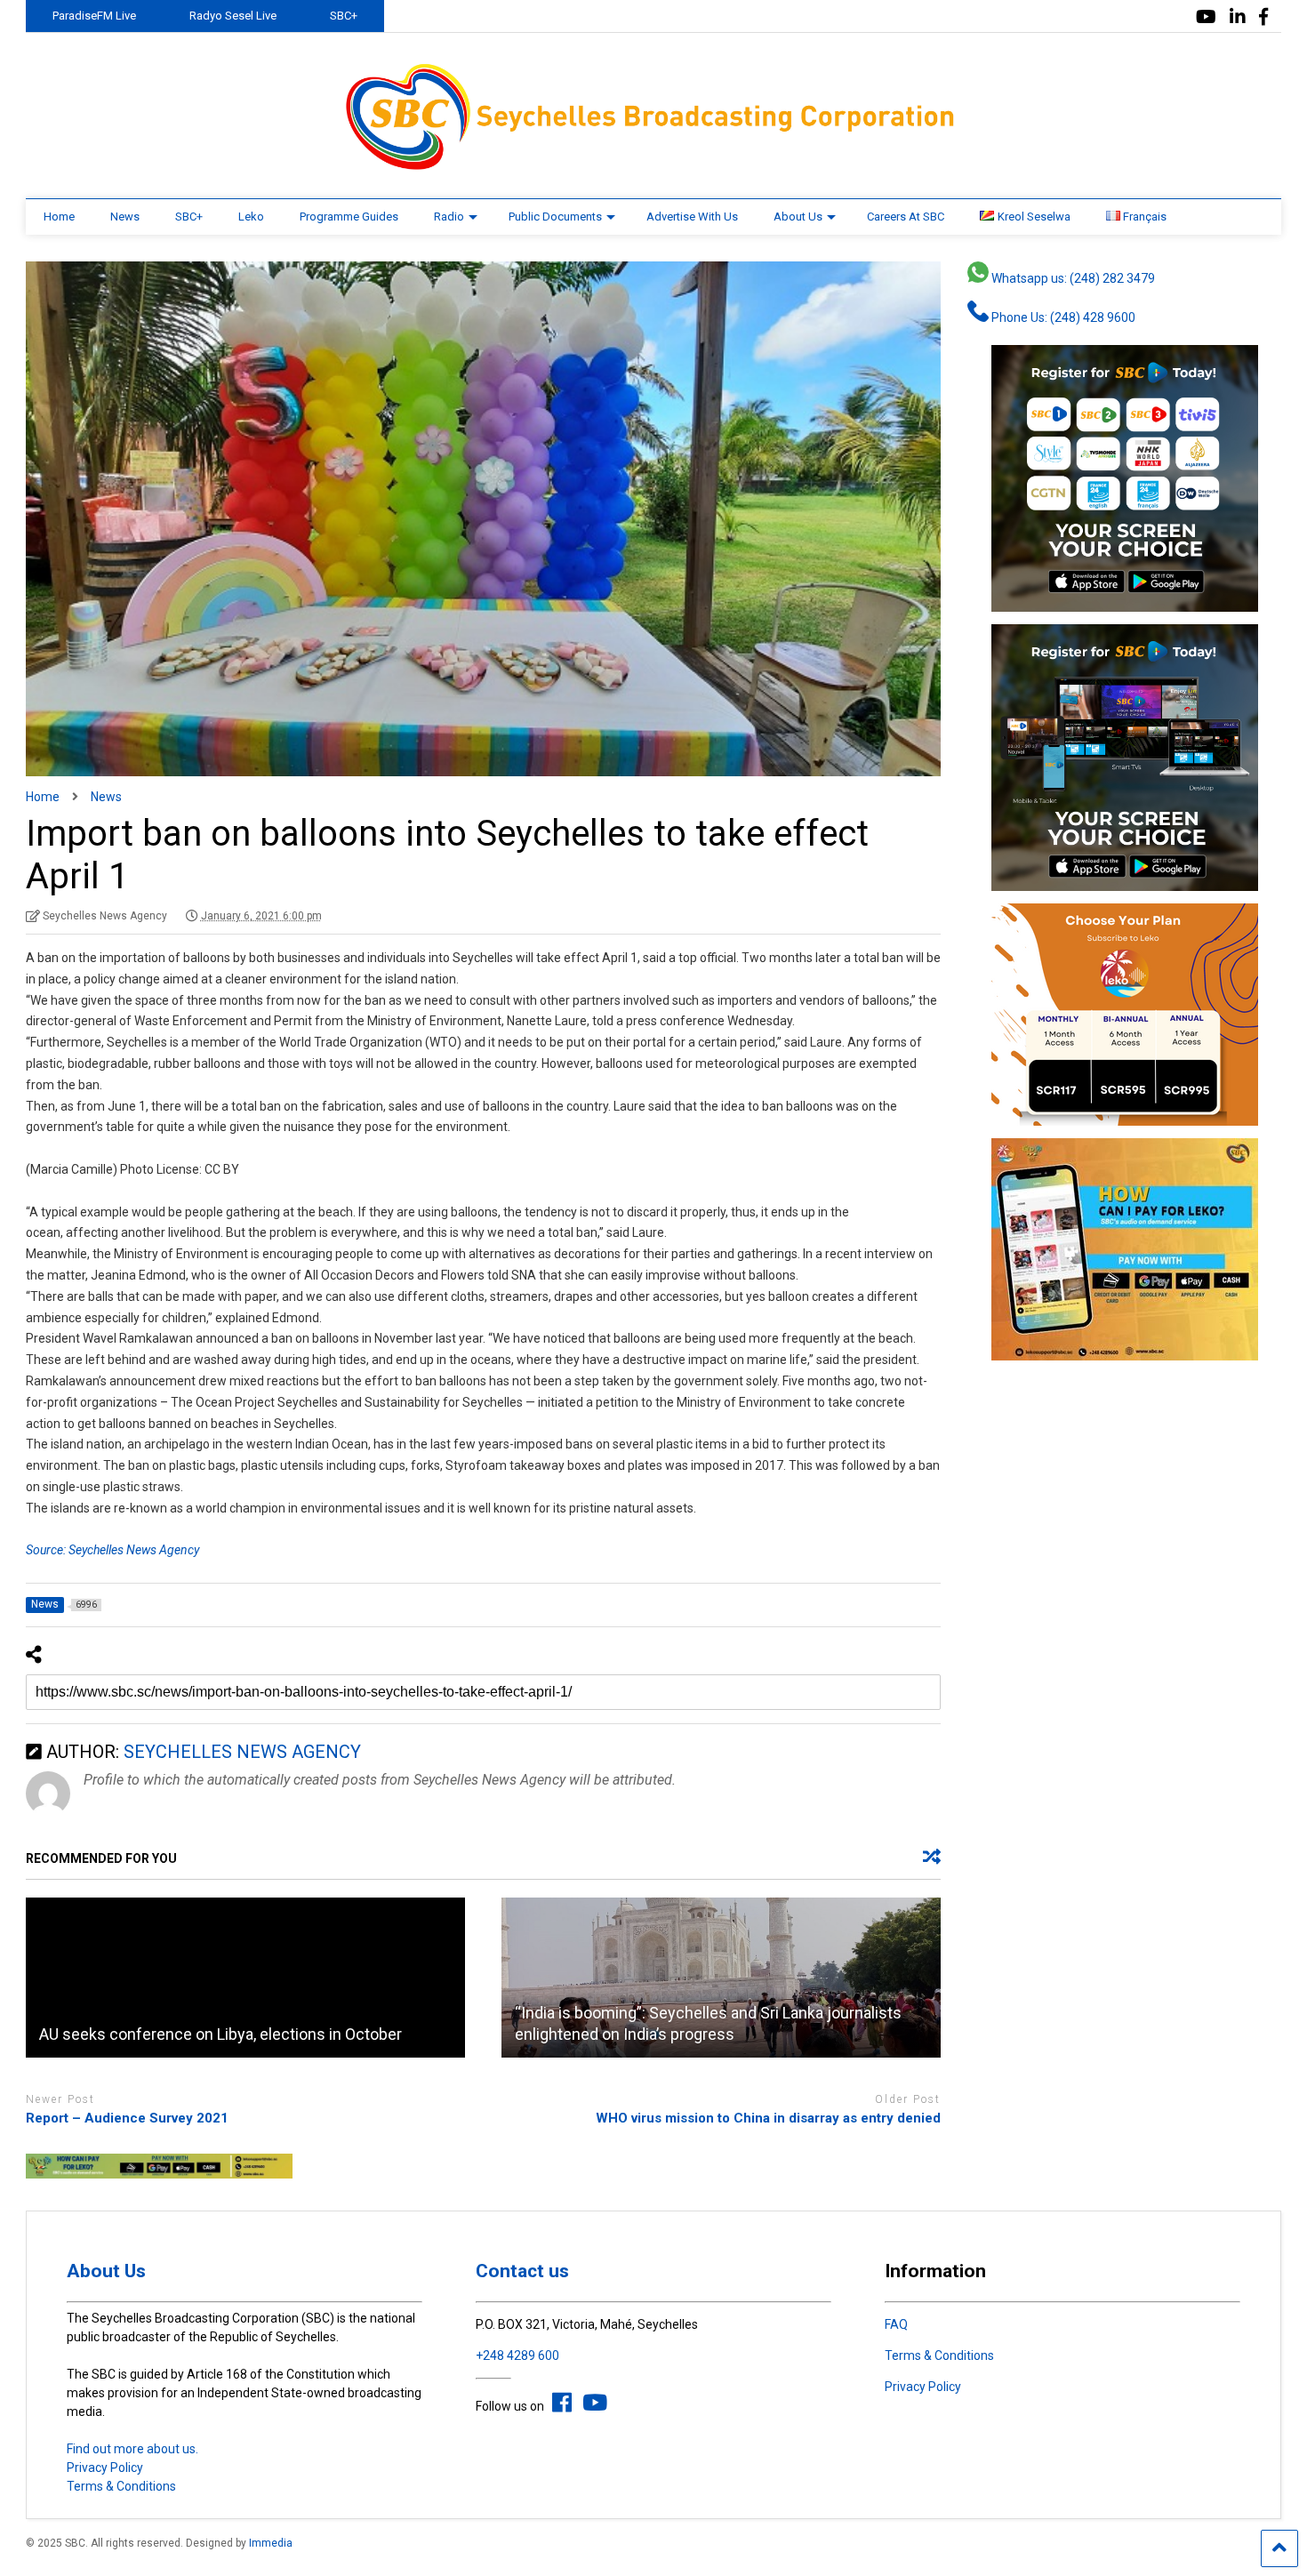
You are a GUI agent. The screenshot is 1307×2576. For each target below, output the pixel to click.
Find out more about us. (132, 2449)
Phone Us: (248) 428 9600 (1062, 317)
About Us (798, 217)
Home (59, 217)
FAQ (896, 2324)
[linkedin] (1238, 17)
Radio (449, 217)
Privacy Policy (105, 2468)
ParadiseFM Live (94, 16)
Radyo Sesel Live (233, 16)
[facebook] (1263, 17)
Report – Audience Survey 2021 (127, 2118)
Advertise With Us (692, 217)
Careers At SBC (906, 217)
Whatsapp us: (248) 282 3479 (1072, 278)
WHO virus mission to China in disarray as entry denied (768, 2118)
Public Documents (555, 217)
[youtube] (1206, 17)
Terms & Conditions (121, 2486)
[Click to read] (245, 1978)
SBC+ (344, 16)
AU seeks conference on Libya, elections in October (221, 2034)
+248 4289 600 (517, 2355)
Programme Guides (349, 217)
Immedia (271, 2543)
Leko (251, 217)
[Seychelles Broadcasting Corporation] (653, 167)
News (125, 217)
